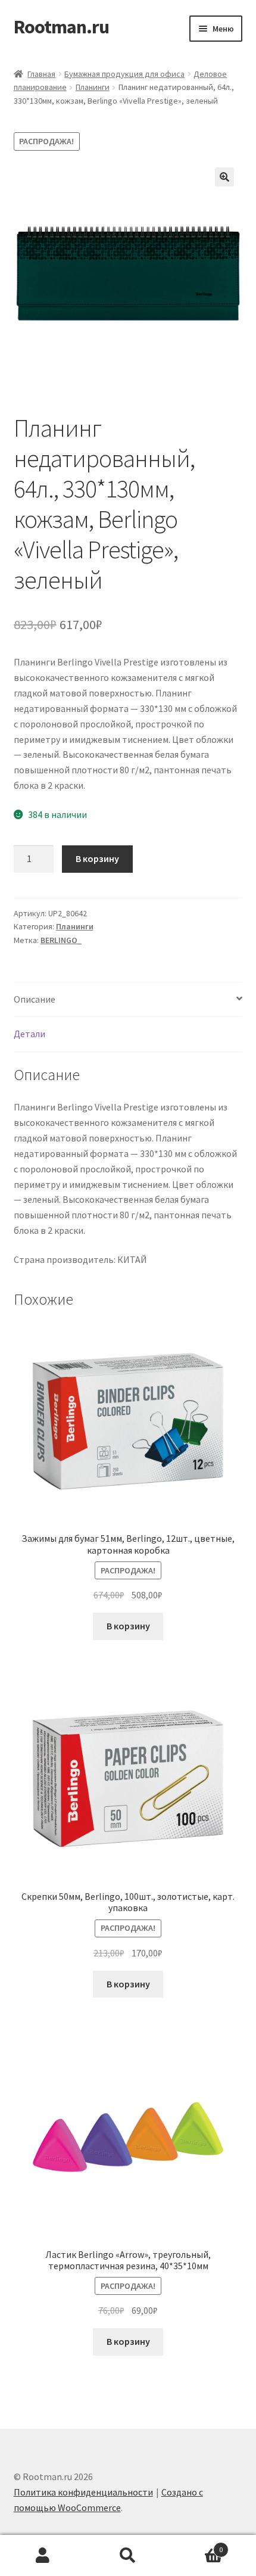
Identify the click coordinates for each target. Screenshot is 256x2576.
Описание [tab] (35, 999)
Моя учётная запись (43, 2556)
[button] (224, 177)
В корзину (97, 858)
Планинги (93, 87)
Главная (41, 74)
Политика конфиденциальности (83, 2492)
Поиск (128, 2556)
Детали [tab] (29, 1034)
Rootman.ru (61, 27)
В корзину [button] (128, 1626)
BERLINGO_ (61, 940)
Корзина (197, 2545)
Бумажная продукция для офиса (124, 74)
